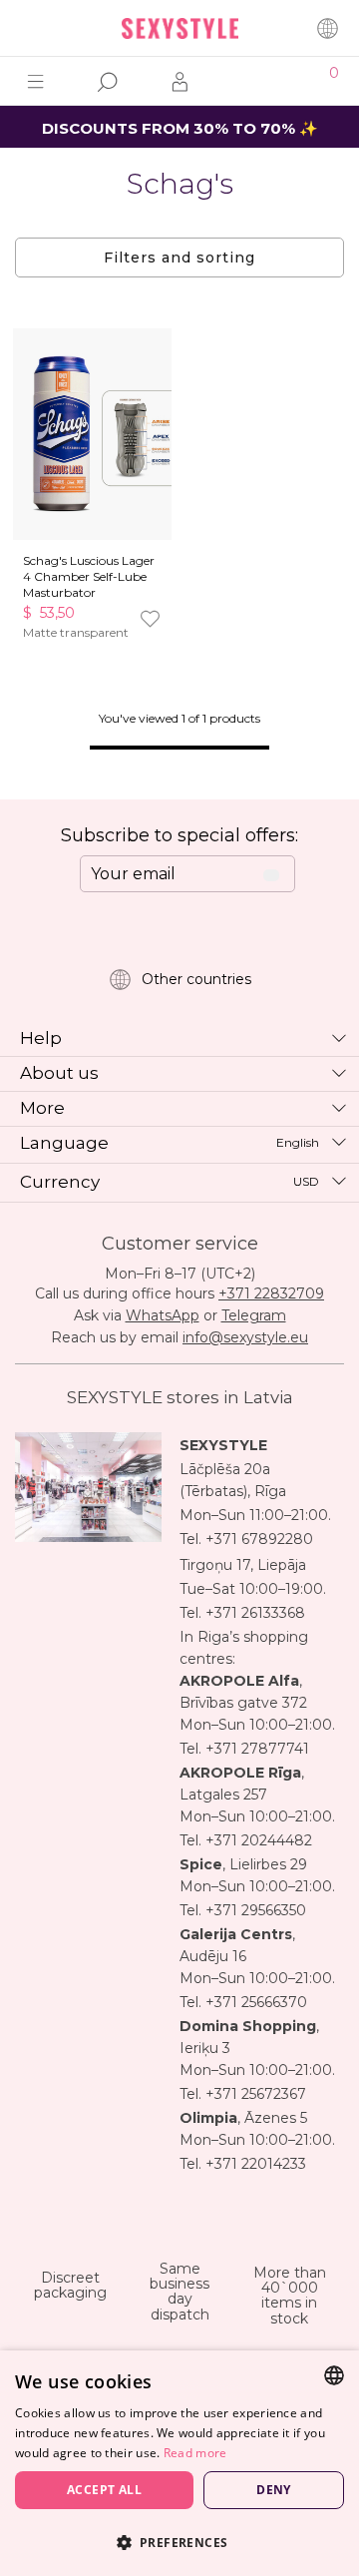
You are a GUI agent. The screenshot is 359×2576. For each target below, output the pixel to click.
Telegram (254, 1315)
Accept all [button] (104, 2490)
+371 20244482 (259, 1840)
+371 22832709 (271, 1293)
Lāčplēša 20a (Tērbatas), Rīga (233, 1480)
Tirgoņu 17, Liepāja (243, 1565)
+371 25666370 (256, 2002)
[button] (179, 2542)
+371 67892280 (259, 1539)
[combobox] (334, 2375)
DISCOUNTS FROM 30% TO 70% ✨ (180, 128)
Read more (195, 2453)
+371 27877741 (257, 1749)
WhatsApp (163, 1315)
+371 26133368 (255, 1613)
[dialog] (179, 2463)
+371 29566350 (256, 1910)
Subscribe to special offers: (179, 835)
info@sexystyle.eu (245, 1337)
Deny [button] (274, 2490)
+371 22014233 (256, 2164)
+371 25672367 (256, 2094)
